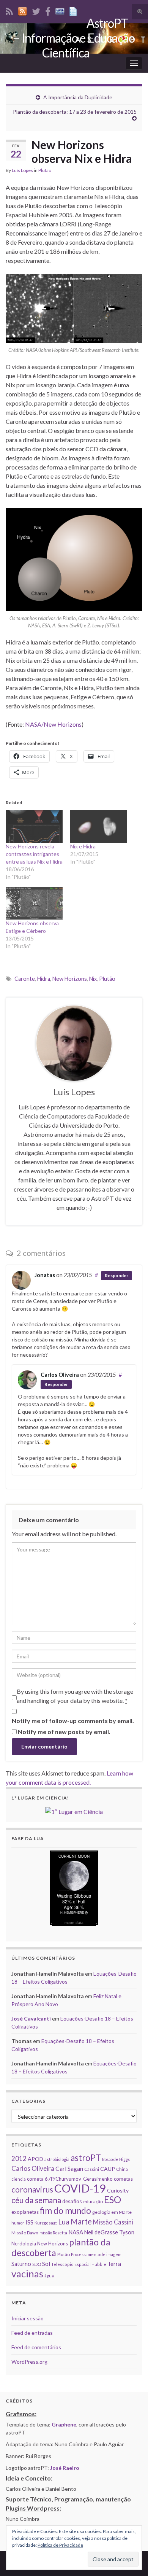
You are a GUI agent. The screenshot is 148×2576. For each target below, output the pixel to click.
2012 (19, 2158)
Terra (114, 2264)
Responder (117, 1275)
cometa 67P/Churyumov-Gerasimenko (70, 2179)
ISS (29, 2222)
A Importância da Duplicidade (78, 97)
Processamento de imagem (96, 2254)
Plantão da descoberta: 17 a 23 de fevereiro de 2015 (75, 112)
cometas (123, 2179)
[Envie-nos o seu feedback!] (74, 10)
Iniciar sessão (28, 2318)
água (49, 2276)
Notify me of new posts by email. (64, 1732)
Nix (93, 979)
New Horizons (70, 979)
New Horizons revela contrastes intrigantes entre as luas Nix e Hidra (34, 854)
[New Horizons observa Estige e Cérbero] (34, 903)
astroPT (86, 2158)
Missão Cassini (113, 2222)
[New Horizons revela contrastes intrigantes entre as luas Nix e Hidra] (34, 826)
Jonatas (45, 1275)
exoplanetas (25, 2212)
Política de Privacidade (60, 2545)
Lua (64, 2222)
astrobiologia (57, 2159)
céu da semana (36, 2200)
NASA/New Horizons (53, 724)
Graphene (64, 2424)
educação (93, 2201)
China (122, 2169)
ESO (113, 2200)
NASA (76, 2232)
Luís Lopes (22, 170)
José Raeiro (65, 2468)
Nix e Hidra (83, 846)
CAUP (108, 2169)
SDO (37, 2264)
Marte (81, 2221)
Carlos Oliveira (60, 1375)
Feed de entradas (32, 2333)
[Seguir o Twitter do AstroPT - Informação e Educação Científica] (36, 10)
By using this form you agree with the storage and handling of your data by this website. (75, 1696)
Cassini (92, 2169)
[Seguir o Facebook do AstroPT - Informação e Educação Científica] (48, 10)
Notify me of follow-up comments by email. (73, 1721)
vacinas (27, 2274)
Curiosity (118, 2190)
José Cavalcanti (31, 2018)
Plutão (45, 170)
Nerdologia (24, 2243)
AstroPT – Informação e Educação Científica (74, 38)
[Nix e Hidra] (99, 826)
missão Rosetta (53, 2233)
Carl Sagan (69, 2168)
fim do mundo (65, 2211)
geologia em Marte (112, 2212)
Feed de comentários (36, 2347)
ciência (19, 2179)
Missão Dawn (25, 2233)
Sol (46, 2264)
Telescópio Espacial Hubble (79, 2264)
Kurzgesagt (46, 2223)
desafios (72, 2201)
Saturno (21, 2264)
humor (18, 2223)
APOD (35, 2159)
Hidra (44, 979)
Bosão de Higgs (116, 2159)
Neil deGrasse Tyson (109, 2232)
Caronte (25, 979)
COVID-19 (80, 2188)
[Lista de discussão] (60, 10)
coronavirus (32, 2189)
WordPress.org (29, 2362)
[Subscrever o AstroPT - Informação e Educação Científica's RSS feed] (9, 10)
